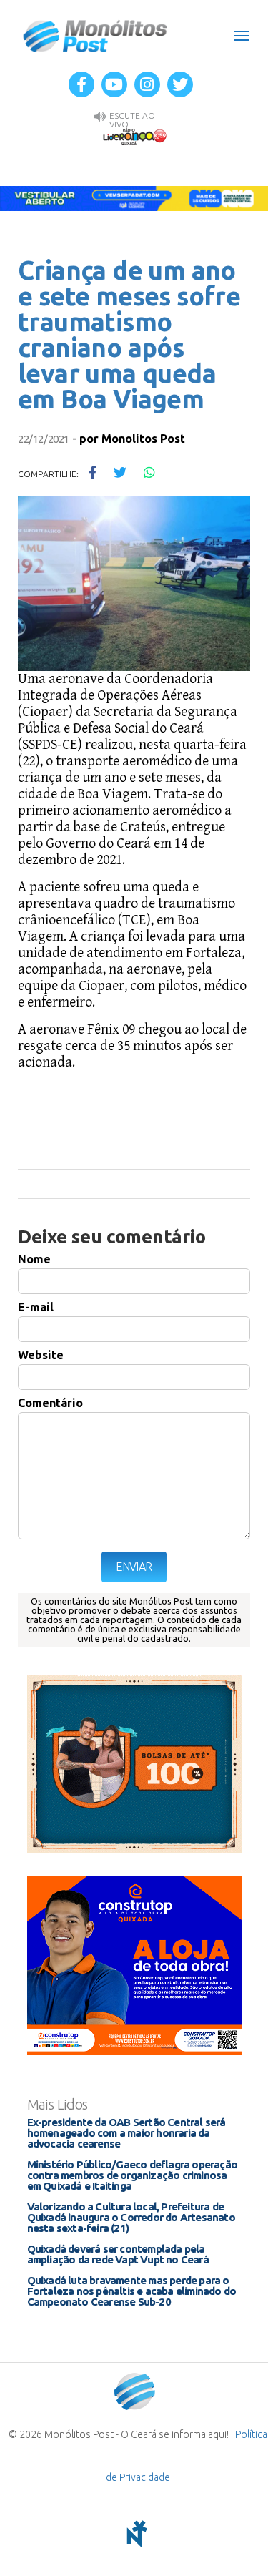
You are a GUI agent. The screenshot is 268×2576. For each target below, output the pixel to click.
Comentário (50, 1403)
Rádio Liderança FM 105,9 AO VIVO (134, 136)
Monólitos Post (95, 36)
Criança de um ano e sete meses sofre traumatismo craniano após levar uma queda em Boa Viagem (129, 334)
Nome (34, 1259)
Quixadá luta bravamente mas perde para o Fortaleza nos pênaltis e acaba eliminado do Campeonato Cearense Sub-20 (132, 2291)
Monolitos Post (143, 439)
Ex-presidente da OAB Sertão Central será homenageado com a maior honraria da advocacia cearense (126, 2133)
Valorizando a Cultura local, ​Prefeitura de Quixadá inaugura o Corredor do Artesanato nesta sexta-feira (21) (131, 2217)
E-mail (36, 1307)
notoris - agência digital (134, 2534)
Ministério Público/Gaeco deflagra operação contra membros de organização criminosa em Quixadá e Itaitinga (132, 2175)
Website (41, 1355)
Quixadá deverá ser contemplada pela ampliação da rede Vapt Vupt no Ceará (118, 2254)
